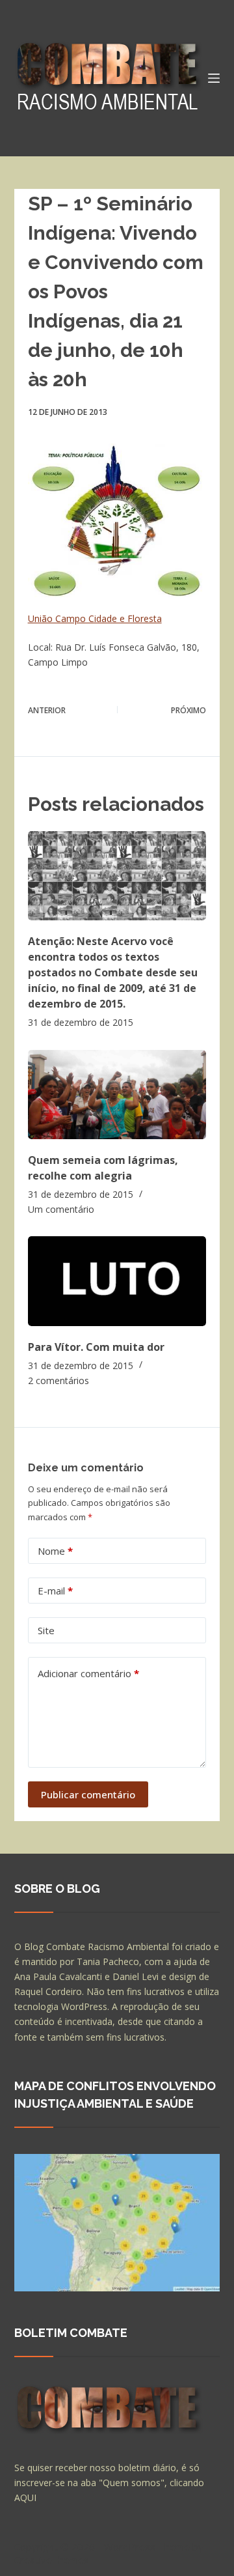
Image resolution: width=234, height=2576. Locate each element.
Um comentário (61, 1209)
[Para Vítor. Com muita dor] (117, 1281)
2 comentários (58, 1380)
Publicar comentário (88, 1794)
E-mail (55, 1591)
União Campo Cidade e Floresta (95, 618)
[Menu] (214, 78)
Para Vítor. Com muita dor (96, 1347)
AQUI (25, 2498)
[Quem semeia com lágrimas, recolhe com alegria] (117, 1095)
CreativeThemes (52, 2560)
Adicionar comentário (88, 1673)
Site (46, 1630)
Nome (55, 1551)
